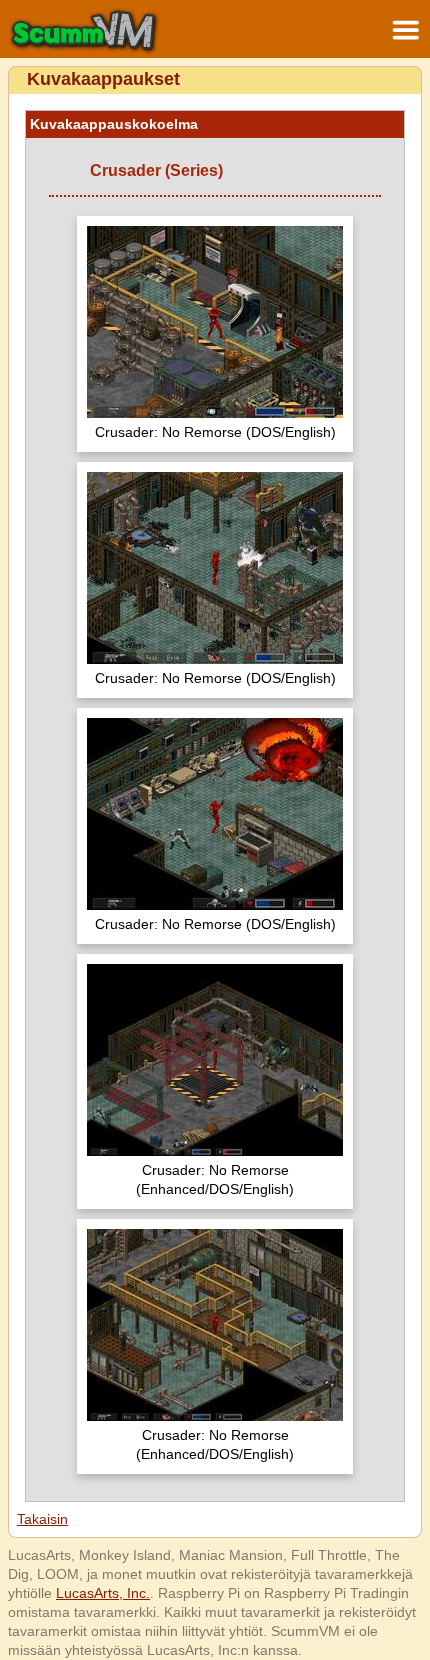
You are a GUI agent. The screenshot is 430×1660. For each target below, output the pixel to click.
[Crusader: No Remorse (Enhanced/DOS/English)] (215, 1062)
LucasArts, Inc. (103, 1593)
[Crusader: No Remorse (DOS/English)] (215, 324)
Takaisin (42, 1519)
